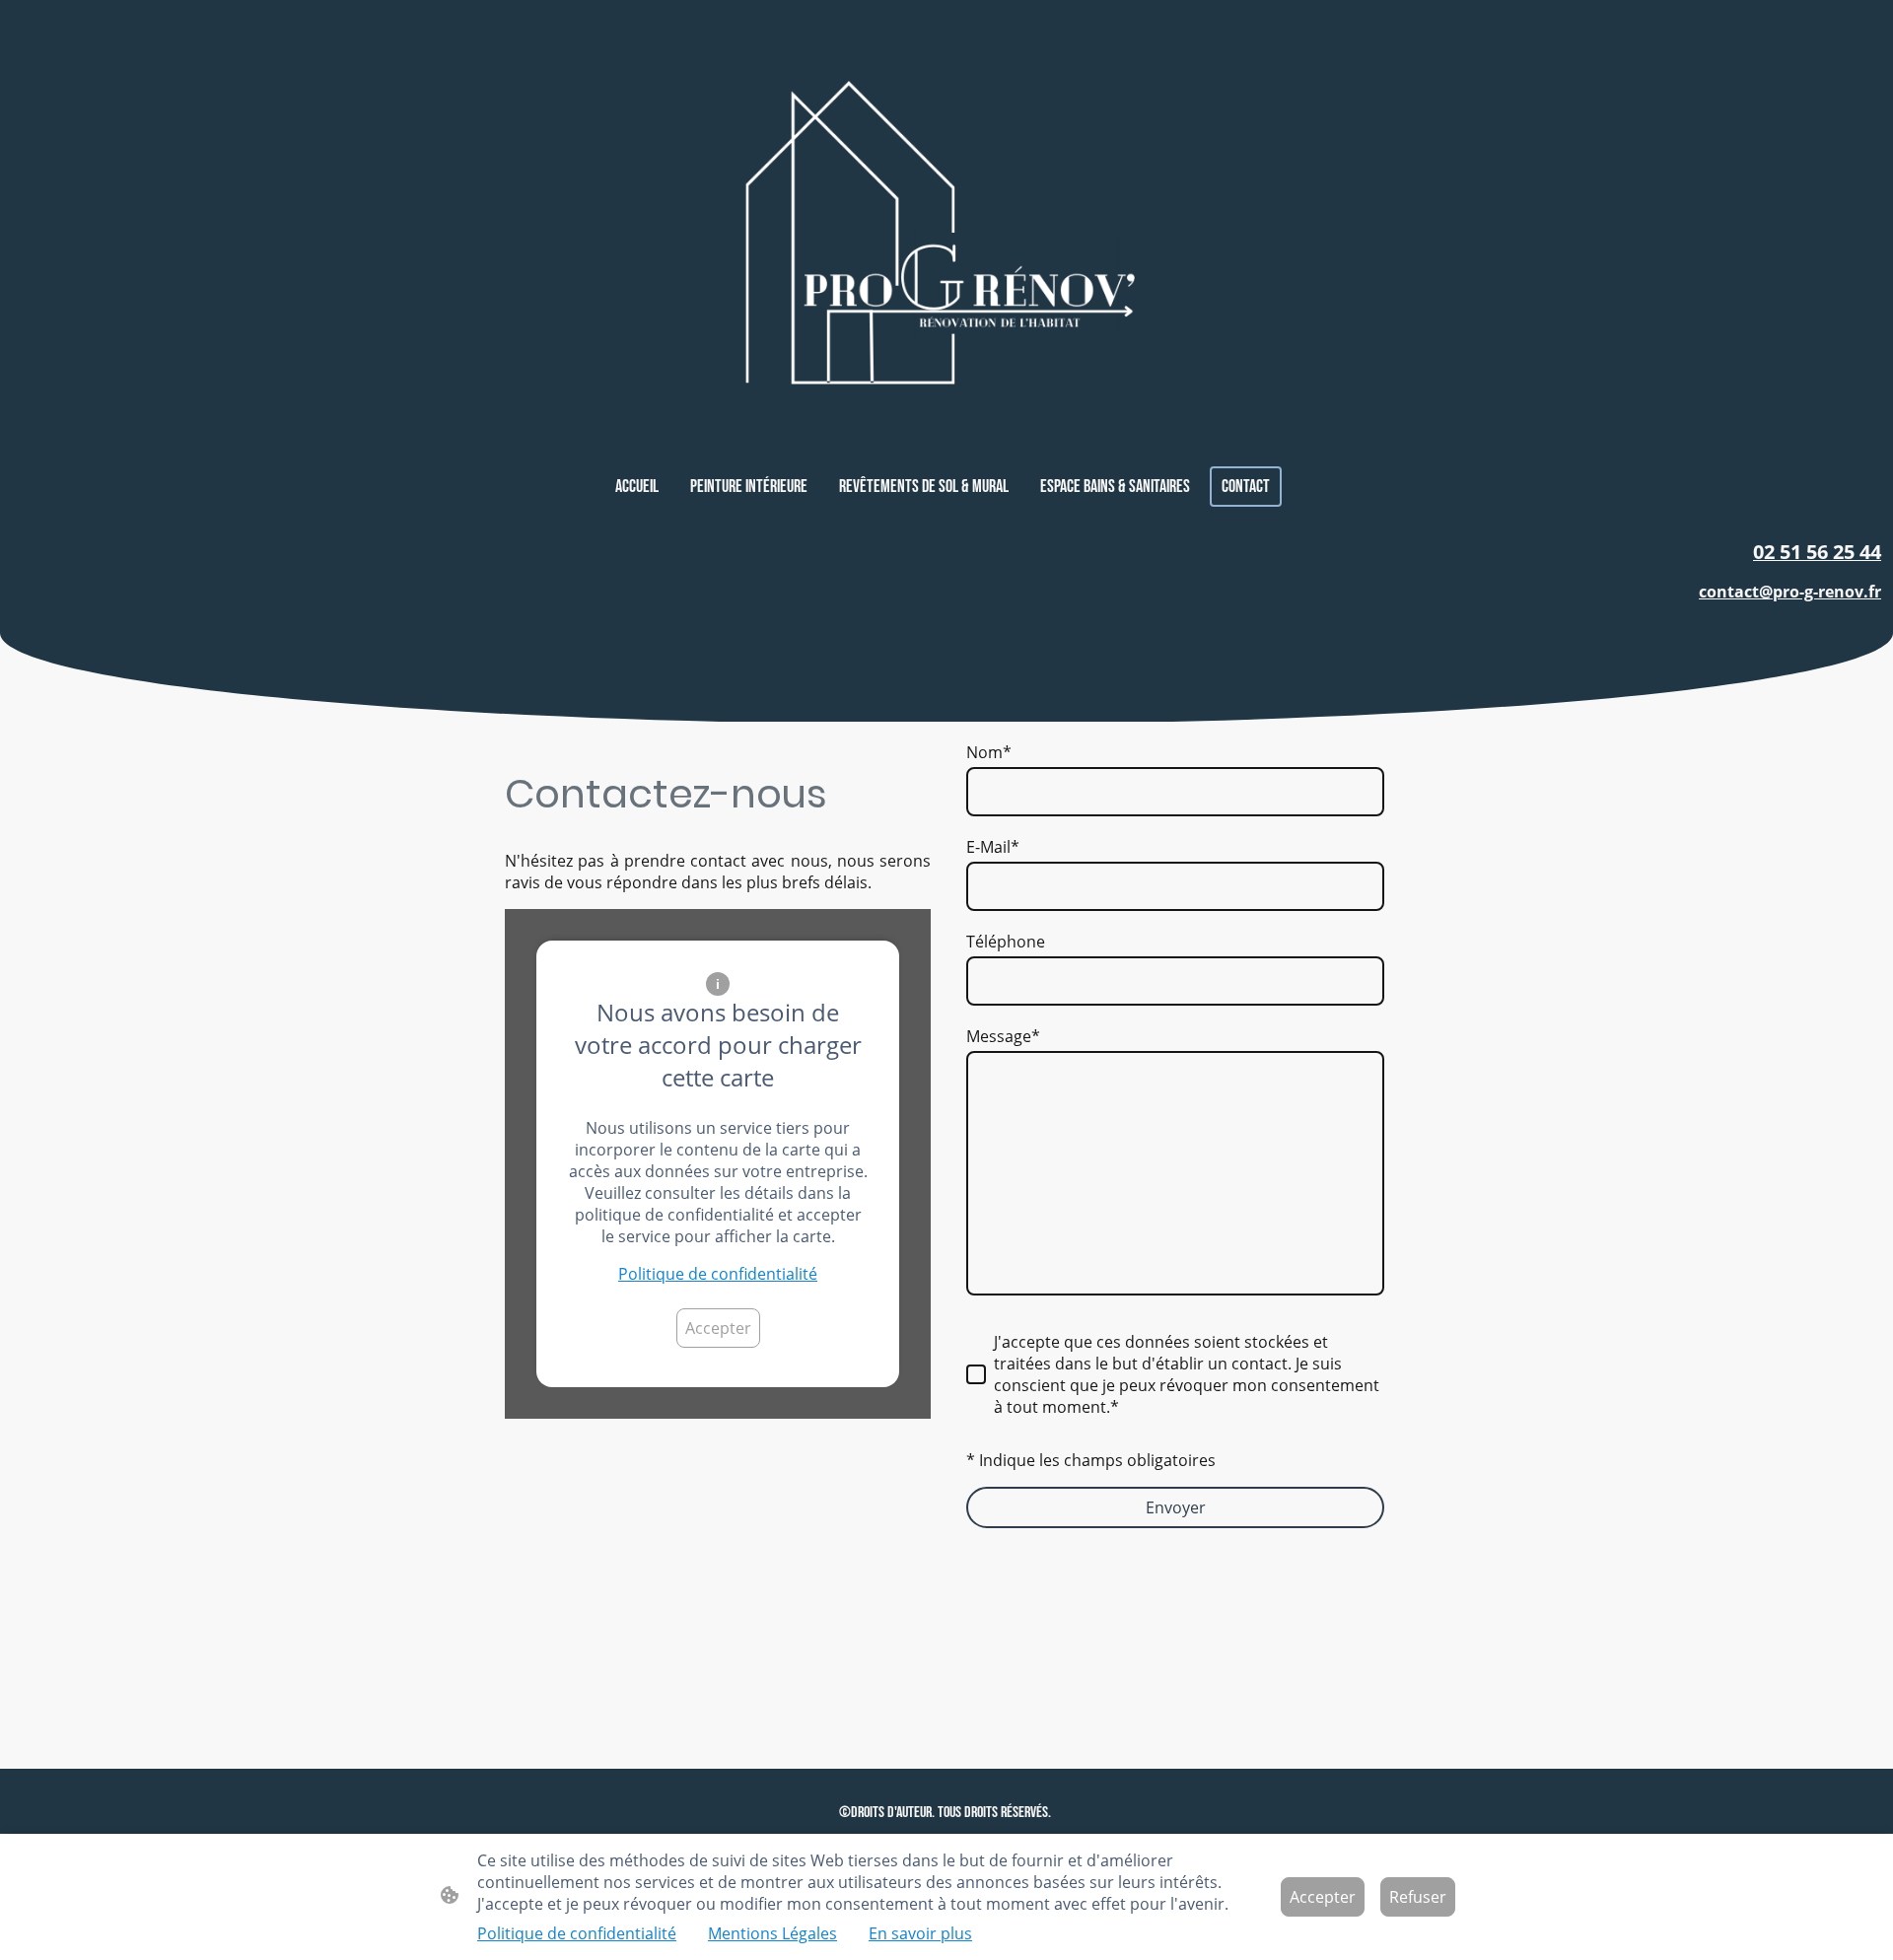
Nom (989, 752)
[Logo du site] (946, 233)
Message (1003, 1036)
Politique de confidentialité (718, 1274)
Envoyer (1176, 1507)
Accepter (718, 1328)
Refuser (1418, 1897)
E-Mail (993, 847)
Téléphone (1006, 942)
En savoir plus (920, 1933)
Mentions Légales (772, 1933)
